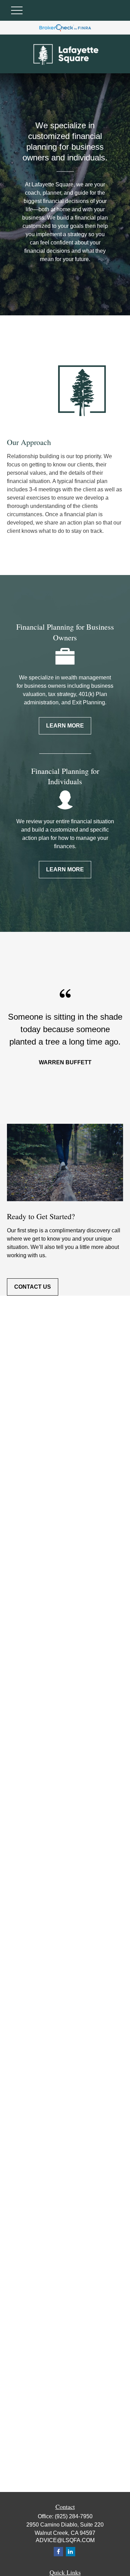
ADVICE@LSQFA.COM (65, 2540)
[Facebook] (58, 2552)
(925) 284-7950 (74, 2516)
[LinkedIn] (71, 2552)
